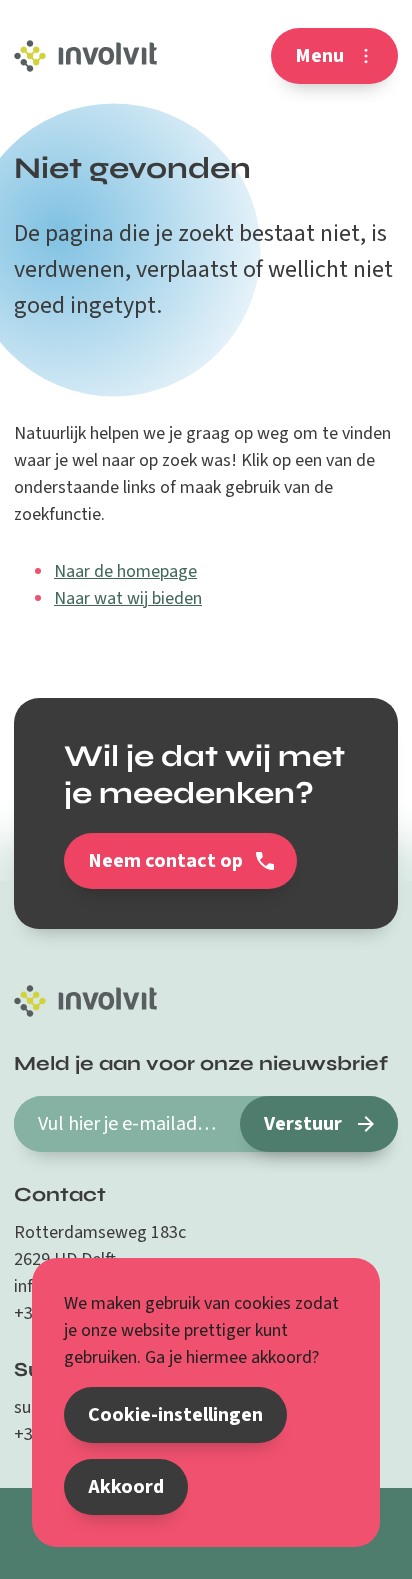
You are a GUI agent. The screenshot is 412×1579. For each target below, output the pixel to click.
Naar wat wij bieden (128, 598)
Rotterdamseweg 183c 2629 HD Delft (100, 1246)
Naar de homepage (125, 571)
